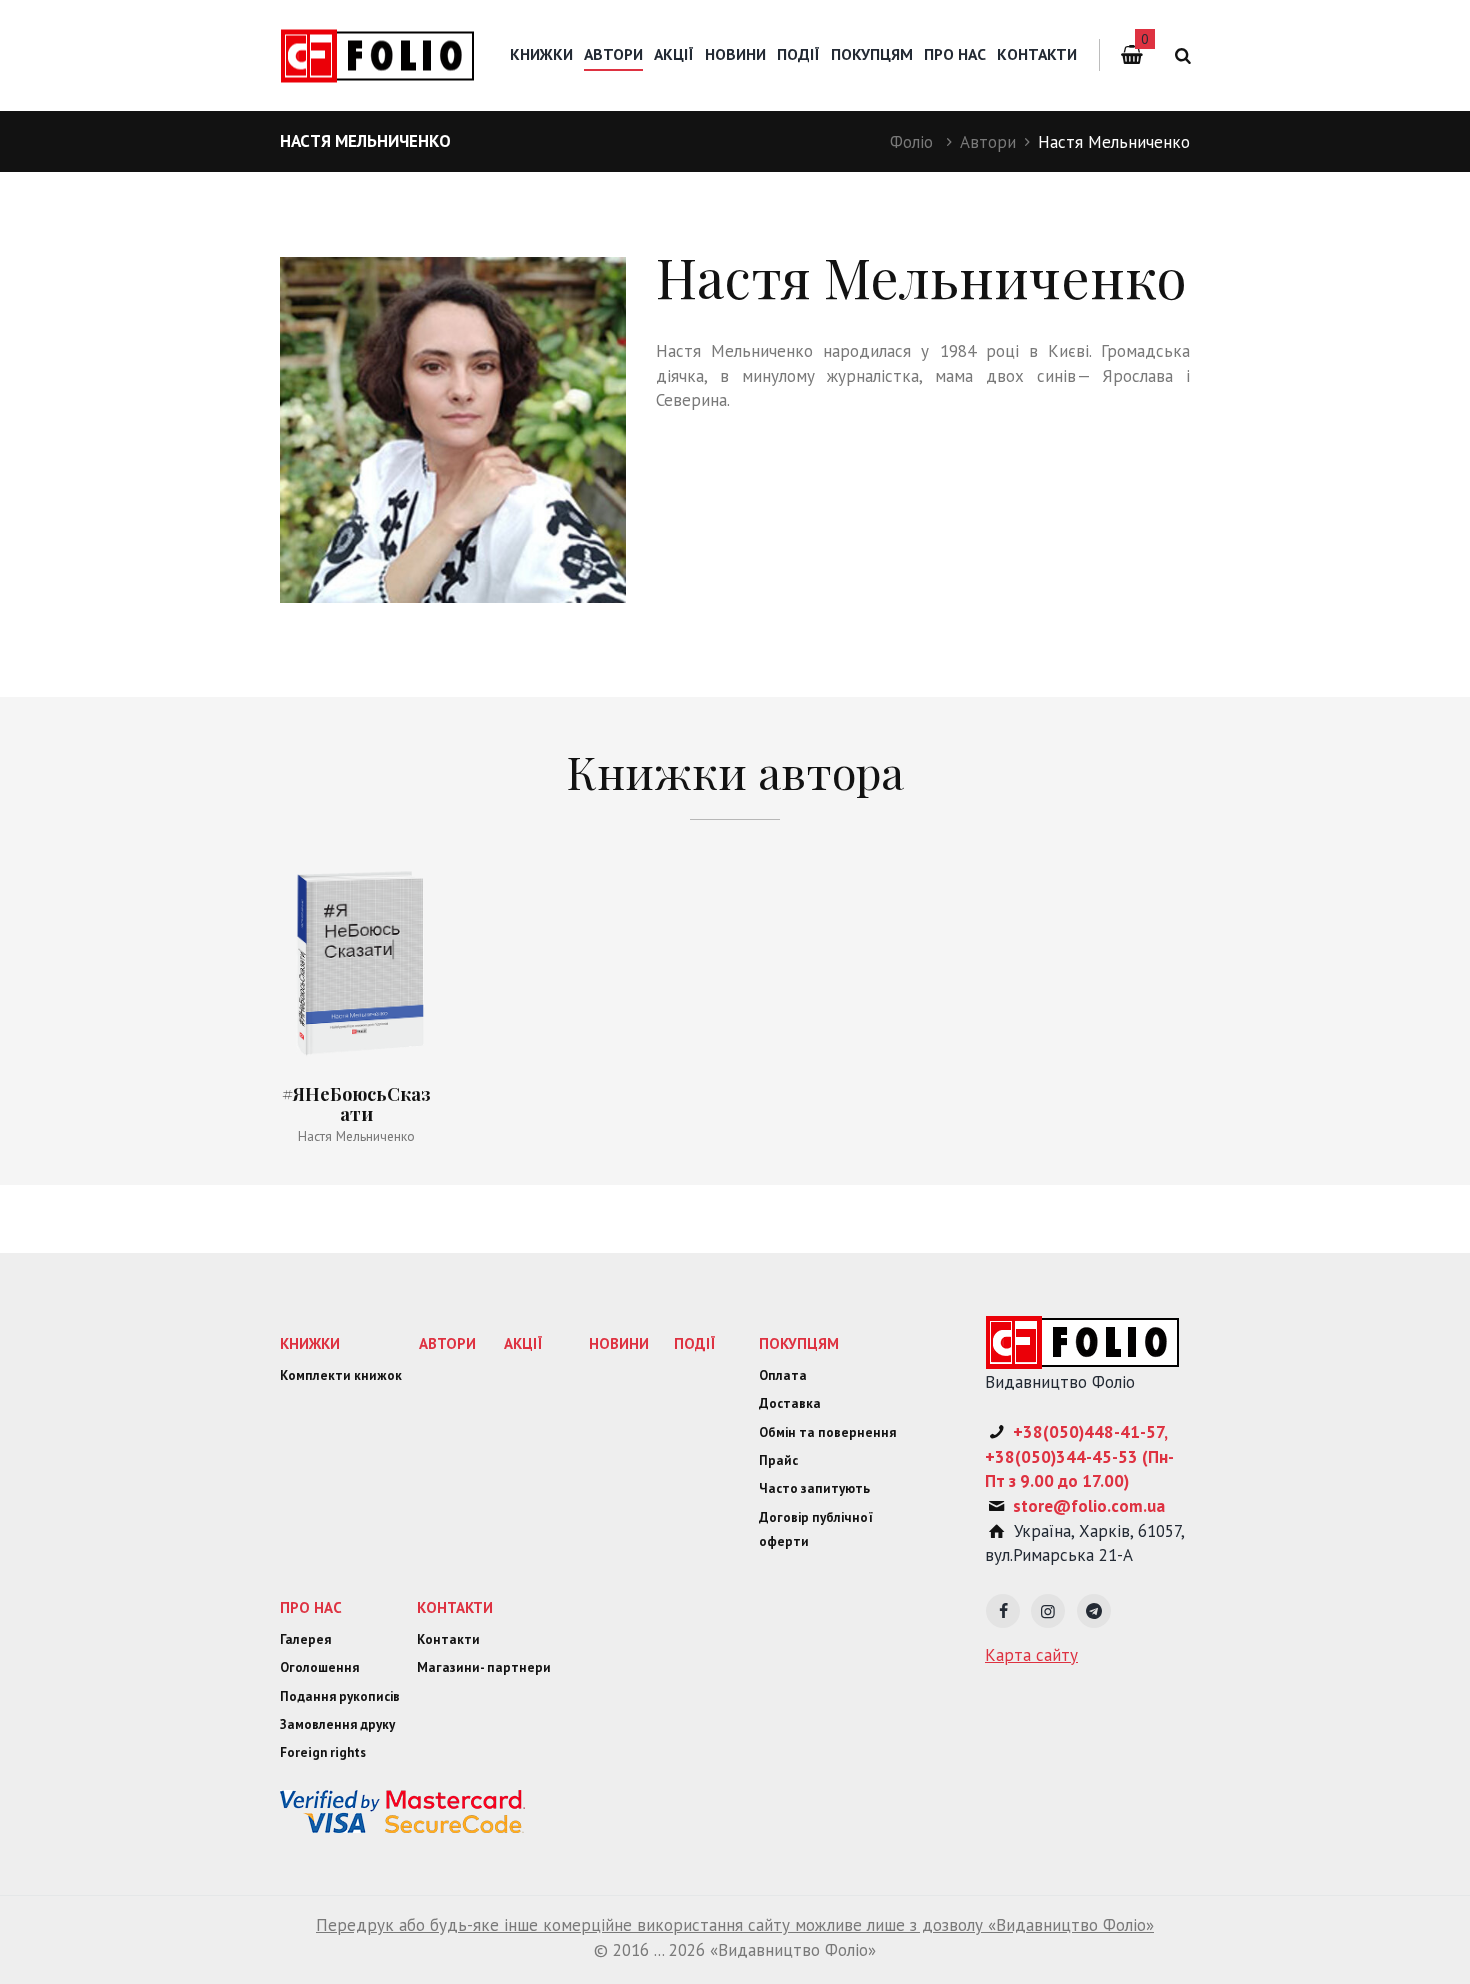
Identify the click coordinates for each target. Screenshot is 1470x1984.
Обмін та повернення (827, 1432)
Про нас (955, 54)
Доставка (790, 1403)
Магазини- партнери (484, 1667)
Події (798, 54)
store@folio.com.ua (1089, 1506)
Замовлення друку (337, 1724)
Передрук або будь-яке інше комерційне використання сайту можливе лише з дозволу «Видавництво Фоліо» (735, 1925)
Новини (735, 54)
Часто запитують (814, 1488)
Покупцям (872, 54)
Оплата (783, 1375)
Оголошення (319, 1667)
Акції (674, 54)
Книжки (541, 54)
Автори (988, 142)
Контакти (1037, 54)
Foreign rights (323, 1752)
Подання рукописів (340, 1696)
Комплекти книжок (341, 1375)
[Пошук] (1179, 55)
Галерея (305, 1639)
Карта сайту (1031, 1655)
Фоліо (911, 142)
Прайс (778, 1460)
